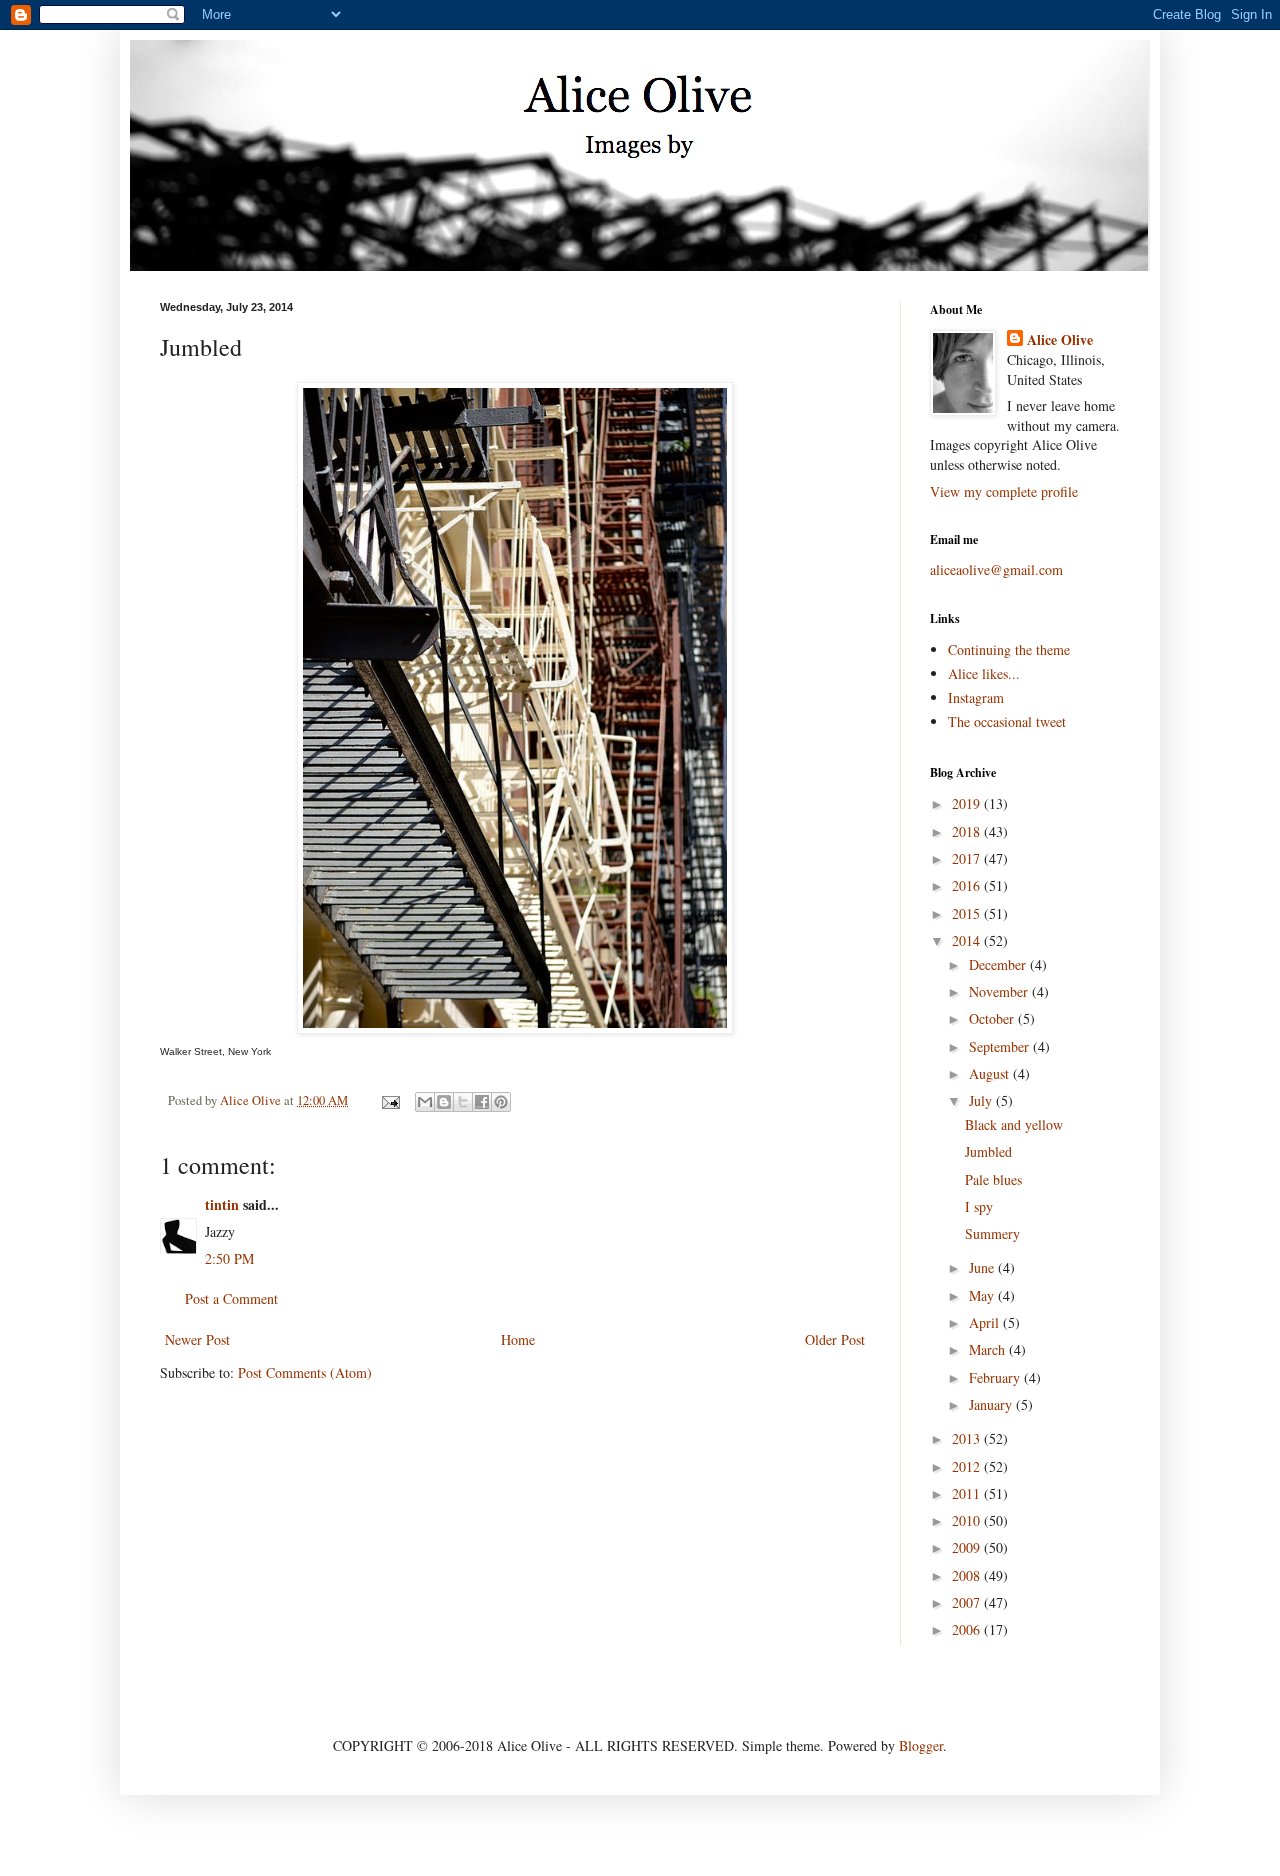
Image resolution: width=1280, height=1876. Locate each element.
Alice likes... (984, 673)
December (999, 964)
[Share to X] (463, 1102)
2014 (968, 940)
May (983, 1295)
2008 (968, 1575)
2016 (968, 885)
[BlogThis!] (444, 1102)
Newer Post (197, 1339)
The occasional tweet (1007, 721)
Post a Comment (231, 1298)
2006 (968, 1629)
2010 (968, 1520)
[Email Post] (389, 1100)
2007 (968, 1602)
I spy (979, 1206)
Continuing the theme (1009, 649)
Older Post (835, 1339)
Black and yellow (1014, 1124)
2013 (968, 1438)
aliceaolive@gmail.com (996, 569)
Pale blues (993, 1179)
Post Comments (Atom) (305, 1372)
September (1001, 1046)
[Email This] (425, 1102)
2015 (968, 913)
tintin (222, 1204)
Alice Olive (1060, 340)
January (992, 1404)
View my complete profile (1004, 491)
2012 (968, 1466)
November (1000, 991)
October (993, 1018)
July (982, 1100)
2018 (968, 831)
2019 (968, 803)
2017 (968, 858)
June (983, 1267)
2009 (968, 1547)
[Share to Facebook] (482, 1102)
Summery (992, 1233)
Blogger (921, 1745)
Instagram (976, 697)
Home (518, 1339)
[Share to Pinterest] (501, 1102)
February (996, 1377)
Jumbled (988, 1151)
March (989, 1349)
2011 (968, 1493)
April (986, 1322)
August (991, 1073)
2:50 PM (229, 1258)
